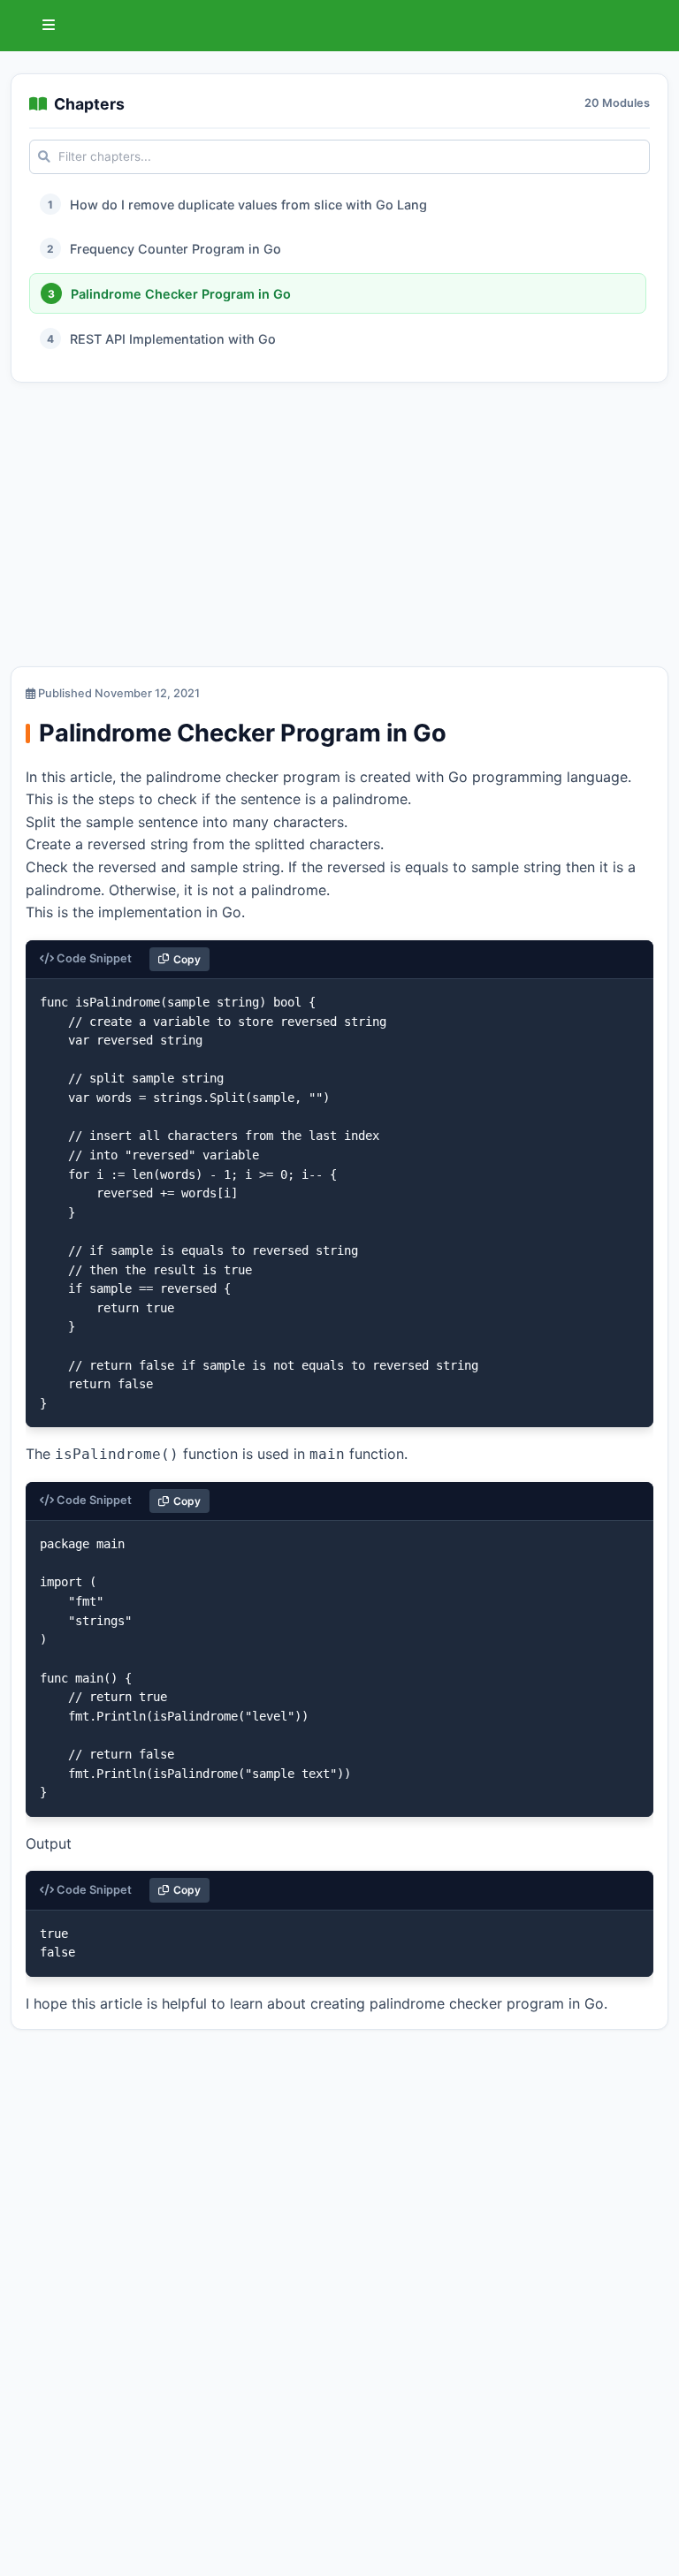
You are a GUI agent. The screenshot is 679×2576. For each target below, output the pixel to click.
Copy (187, 959)
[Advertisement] (339, 528)
